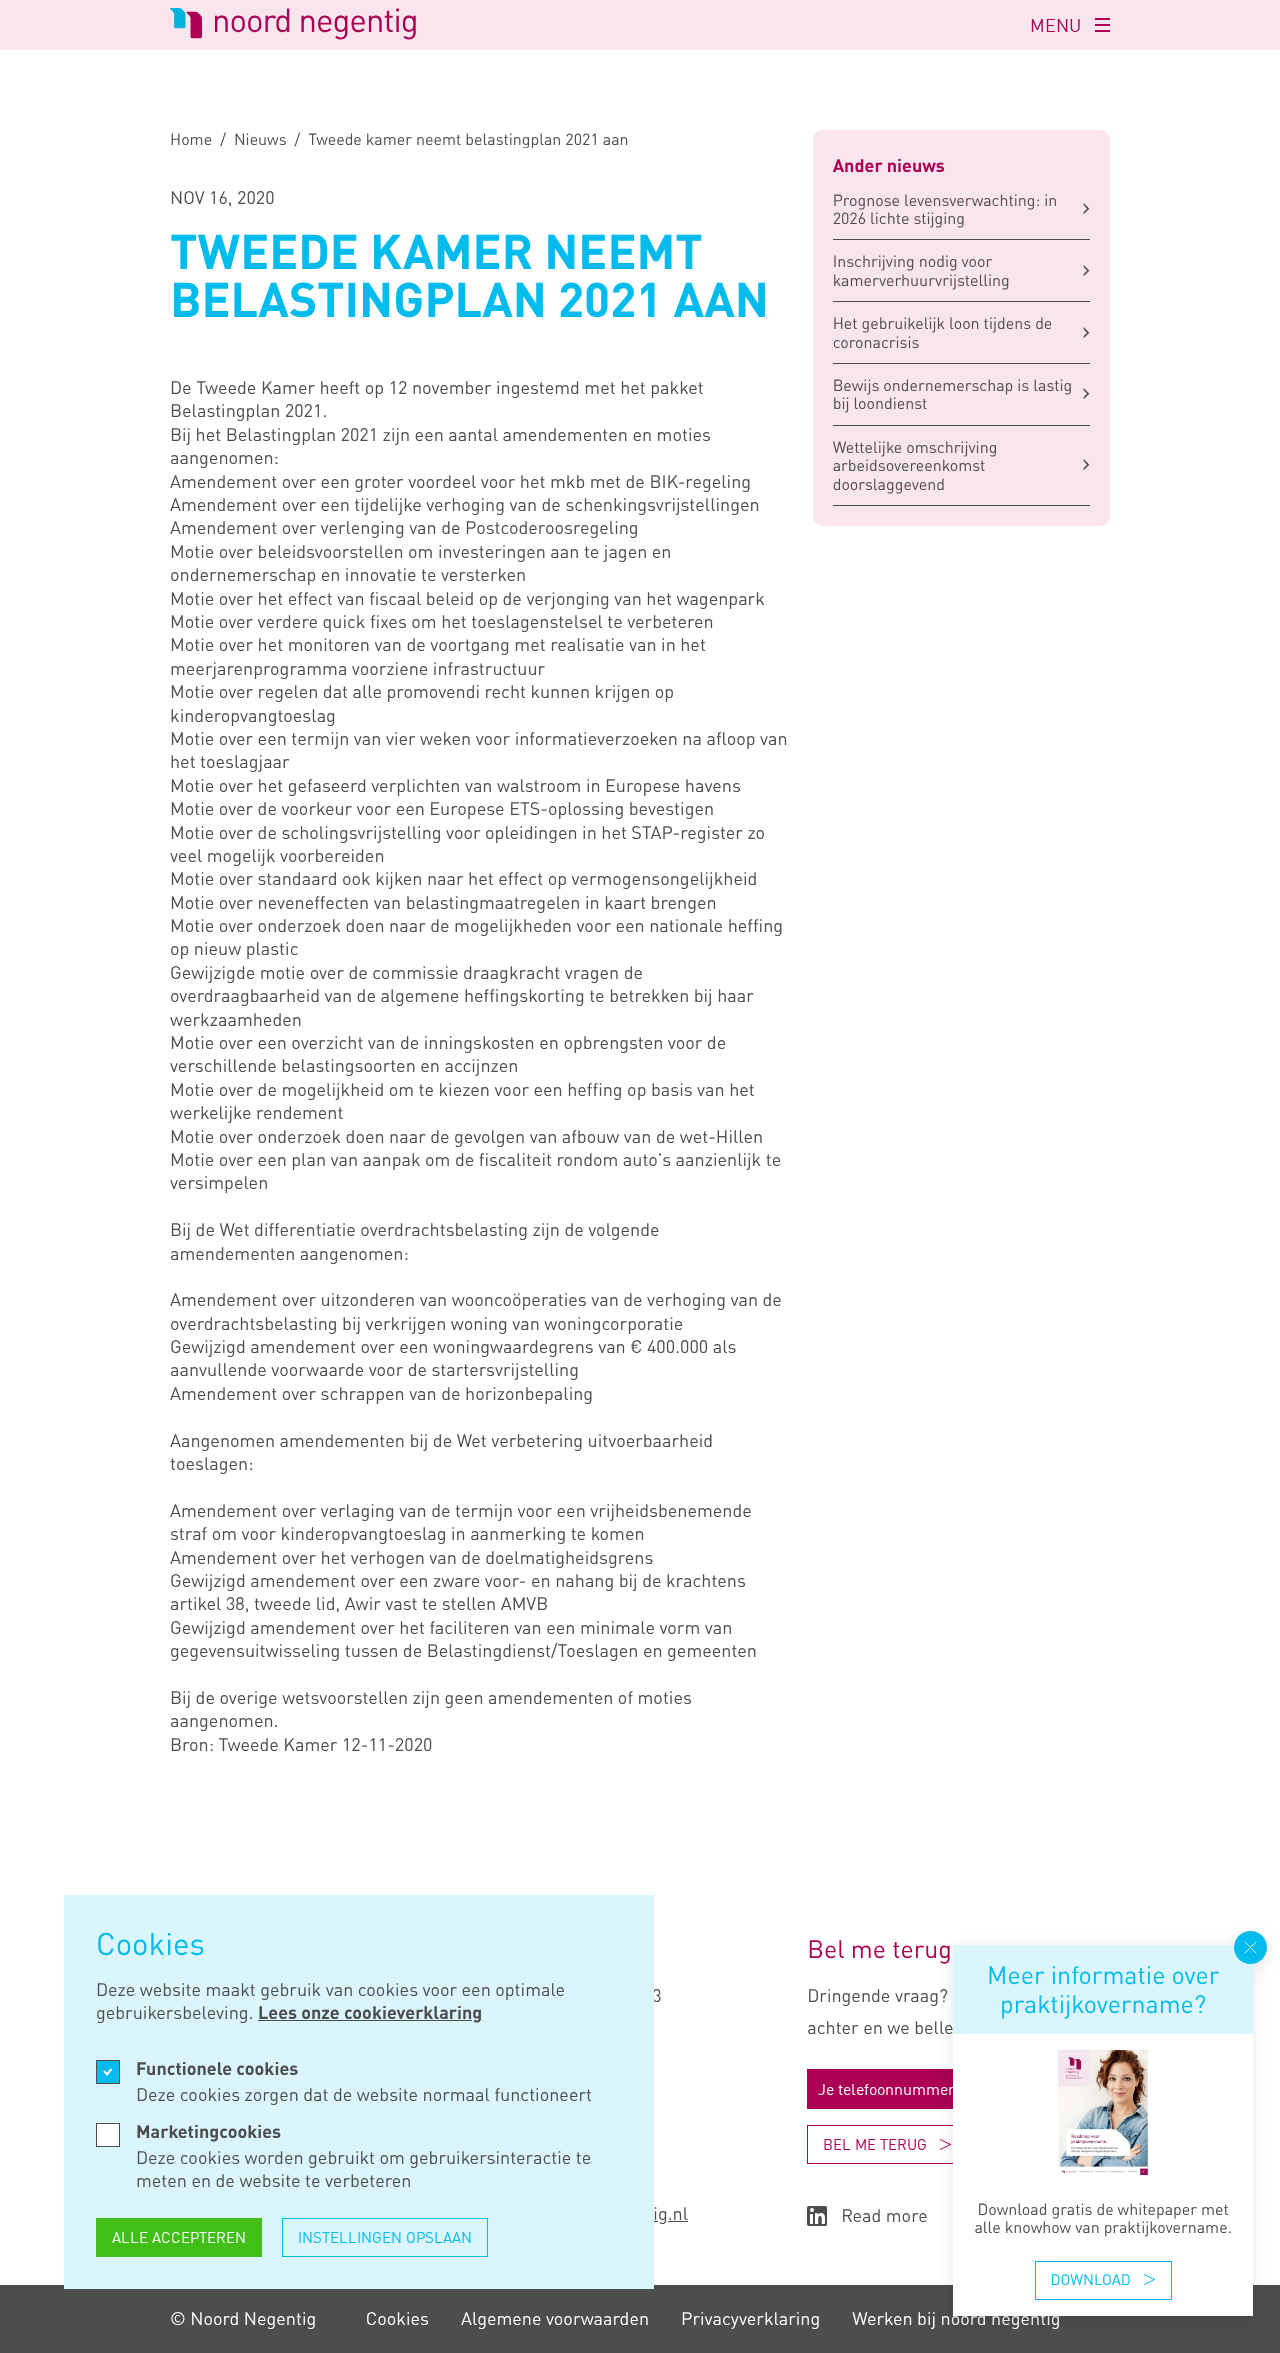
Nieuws (260, 139)
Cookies (397, 2319)
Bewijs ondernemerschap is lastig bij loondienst (953, 394)
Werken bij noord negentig (956, 2319)
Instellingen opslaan (385, 2237)
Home (191, 139)
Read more (884, 2216)
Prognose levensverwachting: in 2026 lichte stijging (945, 209)
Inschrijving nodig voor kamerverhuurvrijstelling (921, 270)
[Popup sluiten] (1250, 1947)
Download (1091, 2279)
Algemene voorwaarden (555, 2319)
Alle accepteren (179, 2237)
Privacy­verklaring (750, 2319)
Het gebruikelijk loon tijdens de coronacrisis (943, 332)
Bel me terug (875, 2144)
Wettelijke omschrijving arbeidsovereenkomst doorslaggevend (915, 465)
